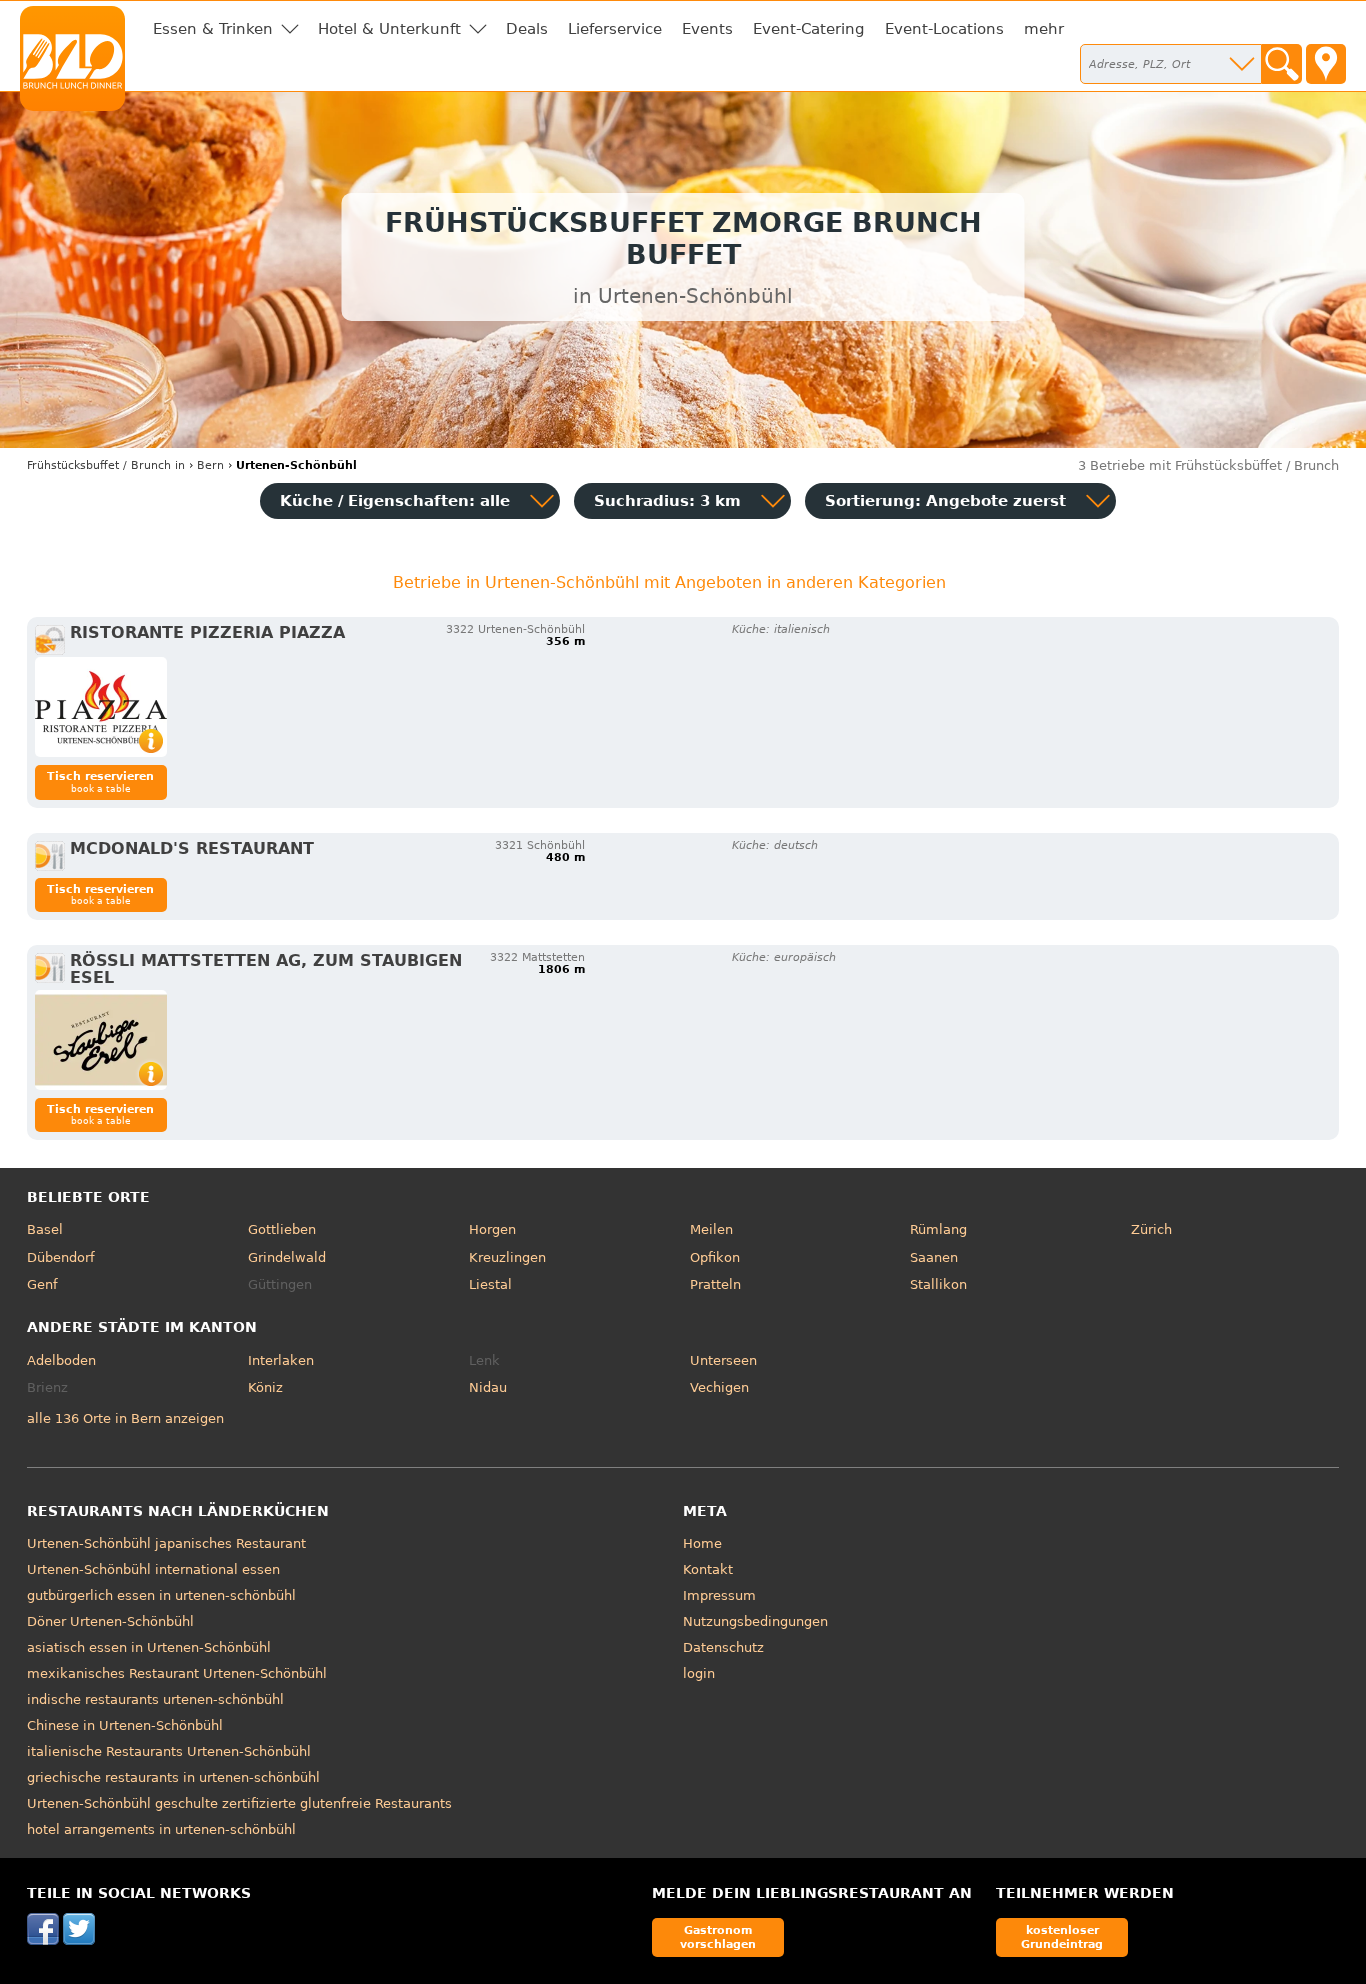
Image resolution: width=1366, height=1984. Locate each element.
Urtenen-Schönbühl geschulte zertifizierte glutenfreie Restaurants (239, 1803)
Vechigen (719, 1387)
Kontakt (708, 1569)
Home (702, 1543)
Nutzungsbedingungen (755, 1621)
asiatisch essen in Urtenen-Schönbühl (149, 1647)
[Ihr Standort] (1326, 64)
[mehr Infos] (101, 707)
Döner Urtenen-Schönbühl (110, 1621)
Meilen (711, 1229)
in (106, 465)
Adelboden (61, 1360)
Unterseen (723, 1360)
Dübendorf (61, 1257)
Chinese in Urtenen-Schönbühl (125, 1725)
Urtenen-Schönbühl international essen (153, 1569)
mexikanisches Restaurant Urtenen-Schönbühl (177, 1673)
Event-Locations (944, 29)
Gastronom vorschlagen (718, 1936)
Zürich (1151, 1229)
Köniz (265, 1387)
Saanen (934, 1257)
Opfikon (715, 1257)
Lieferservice (615, 29)
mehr (1044, 29)
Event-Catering (809, 29)
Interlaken (281, 1360)
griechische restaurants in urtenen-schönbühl (173, 1777)
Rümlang (938, 1229)
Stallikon (938, 1284)
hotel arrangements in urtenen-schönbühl (161, 1829)
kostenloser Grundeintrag (1062, 1936)
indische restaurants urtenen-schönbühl (155, 1699)
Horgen (492, 1229)
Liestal (490, 1284)
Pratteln (715, 1284)
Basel (45, 1229)
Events (707, 29)
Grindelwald (287, 1257)
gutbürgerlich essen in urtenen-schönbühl (161, 1595)
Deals (527, 29)
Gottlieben (282, 1229)
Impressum (719, 1595)
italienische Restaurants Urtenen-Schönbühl (169, 1751)
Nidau (488, 1387)
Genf (42, 1284)
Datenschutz (723, 1647)
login (699, 1673)
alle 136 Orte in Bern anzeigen (125, 1418)
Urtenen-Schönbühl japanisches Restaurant (166, 1543)
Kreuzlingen (507, 1257)
